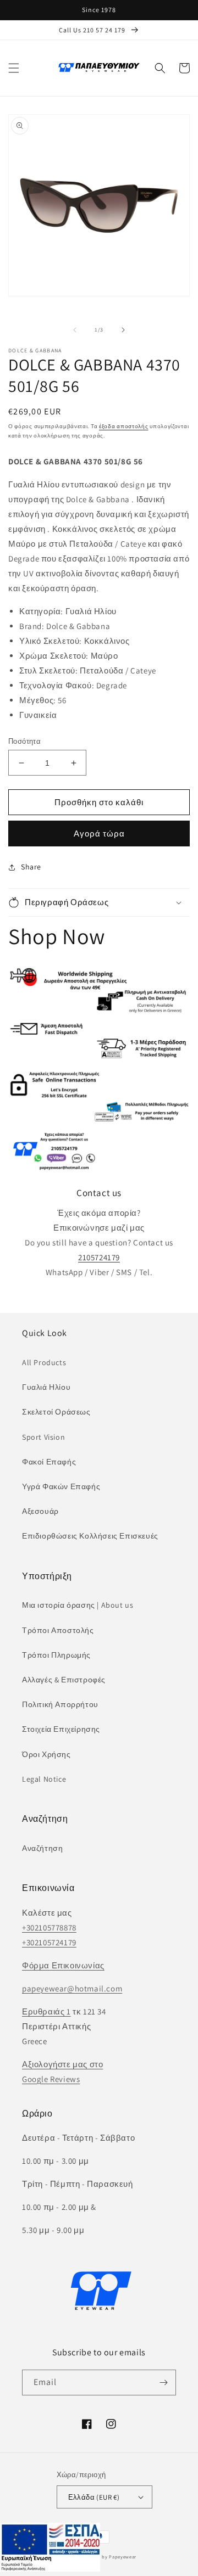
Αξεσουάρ (40, 1511)
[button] (14, 68)
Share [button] (31, 867)
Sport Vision (43, 1437)
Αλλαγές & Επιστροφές (64, 1680)
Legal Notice (44, 1779)
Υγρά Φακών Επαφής (61, 1486)
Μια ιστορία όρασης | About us (78, 1605)
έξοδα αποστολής (124, 426)
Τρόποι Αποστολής (58, 1630)
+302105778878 (49, 1927)
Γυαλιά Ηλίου (46, 1387)
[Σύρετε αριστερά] (75, 330)
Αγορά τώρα (99, 834)
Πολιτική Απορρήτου (60, 1704)
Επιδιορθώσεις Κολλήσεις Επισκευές (90, 1536)
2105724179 (99, 1257)
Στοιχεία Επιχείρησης (61, 1729)
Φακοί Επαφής (49, 1462)
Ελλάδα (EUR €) (94, 2497)
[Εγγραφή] (163, 2383)
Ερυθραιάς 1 (46, 2011)
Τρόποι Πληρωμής (56, 1655)
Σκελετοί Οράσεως (56, 1412)
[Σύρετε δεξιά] (123, 330)
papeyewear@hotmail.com (72, 1988)
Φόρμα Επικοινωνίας (63, 1965)
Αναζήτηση (42, 1848)
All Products (44, 1362)
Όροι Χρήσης (46, 1754)
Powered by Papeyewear (108, 2557)
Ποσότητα (24, 741)
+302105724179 (49, 1942)
